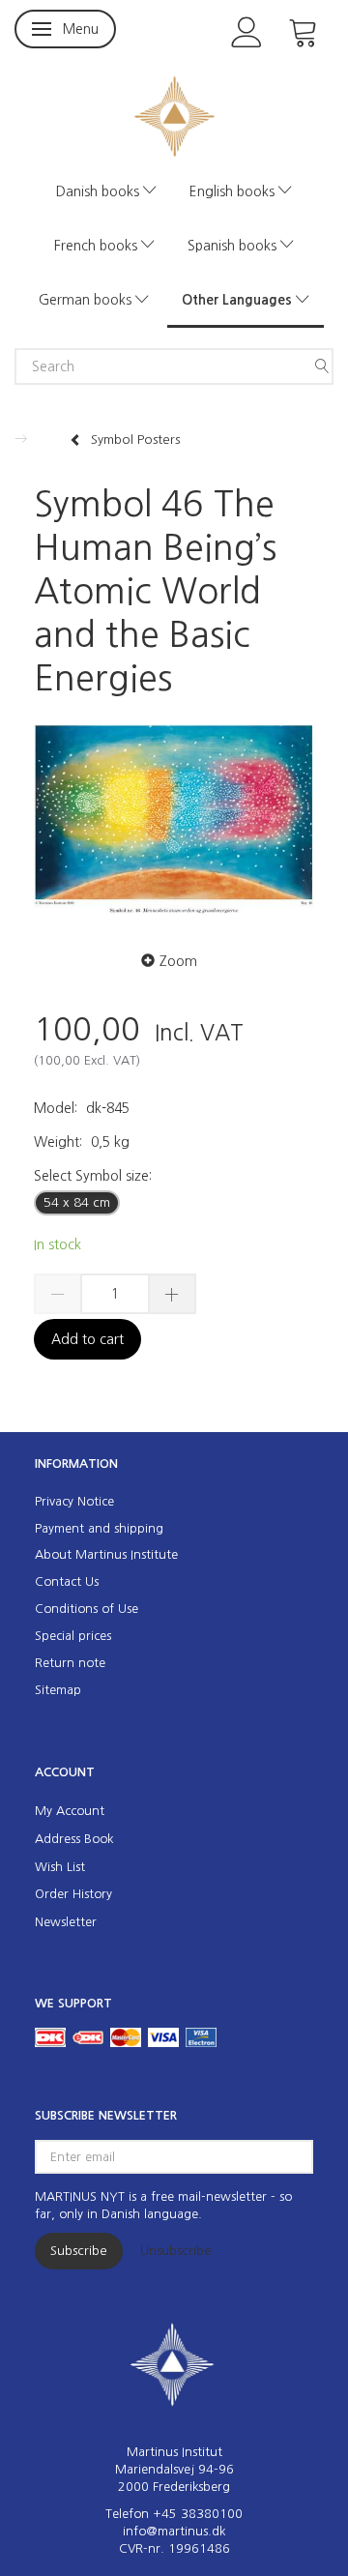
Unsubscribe (176, 2251)
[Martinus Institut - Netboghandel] (174, 115)
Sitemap (58, 1690)
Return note (70, 1663)
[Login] (247, 30)
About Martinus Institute (106, 1554)
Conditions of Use (87, 1609)
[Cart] (304, 30)
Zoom (178, 961)
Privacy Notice (74, 1501)
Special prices (73, 1636)
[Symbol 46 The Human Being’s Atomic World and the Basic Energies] (174, 820)
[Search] (322, 366)
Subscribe (79, 2251)
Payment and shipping (99, 1528)
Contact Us (67, 1581)
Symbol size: (93, 1176)
